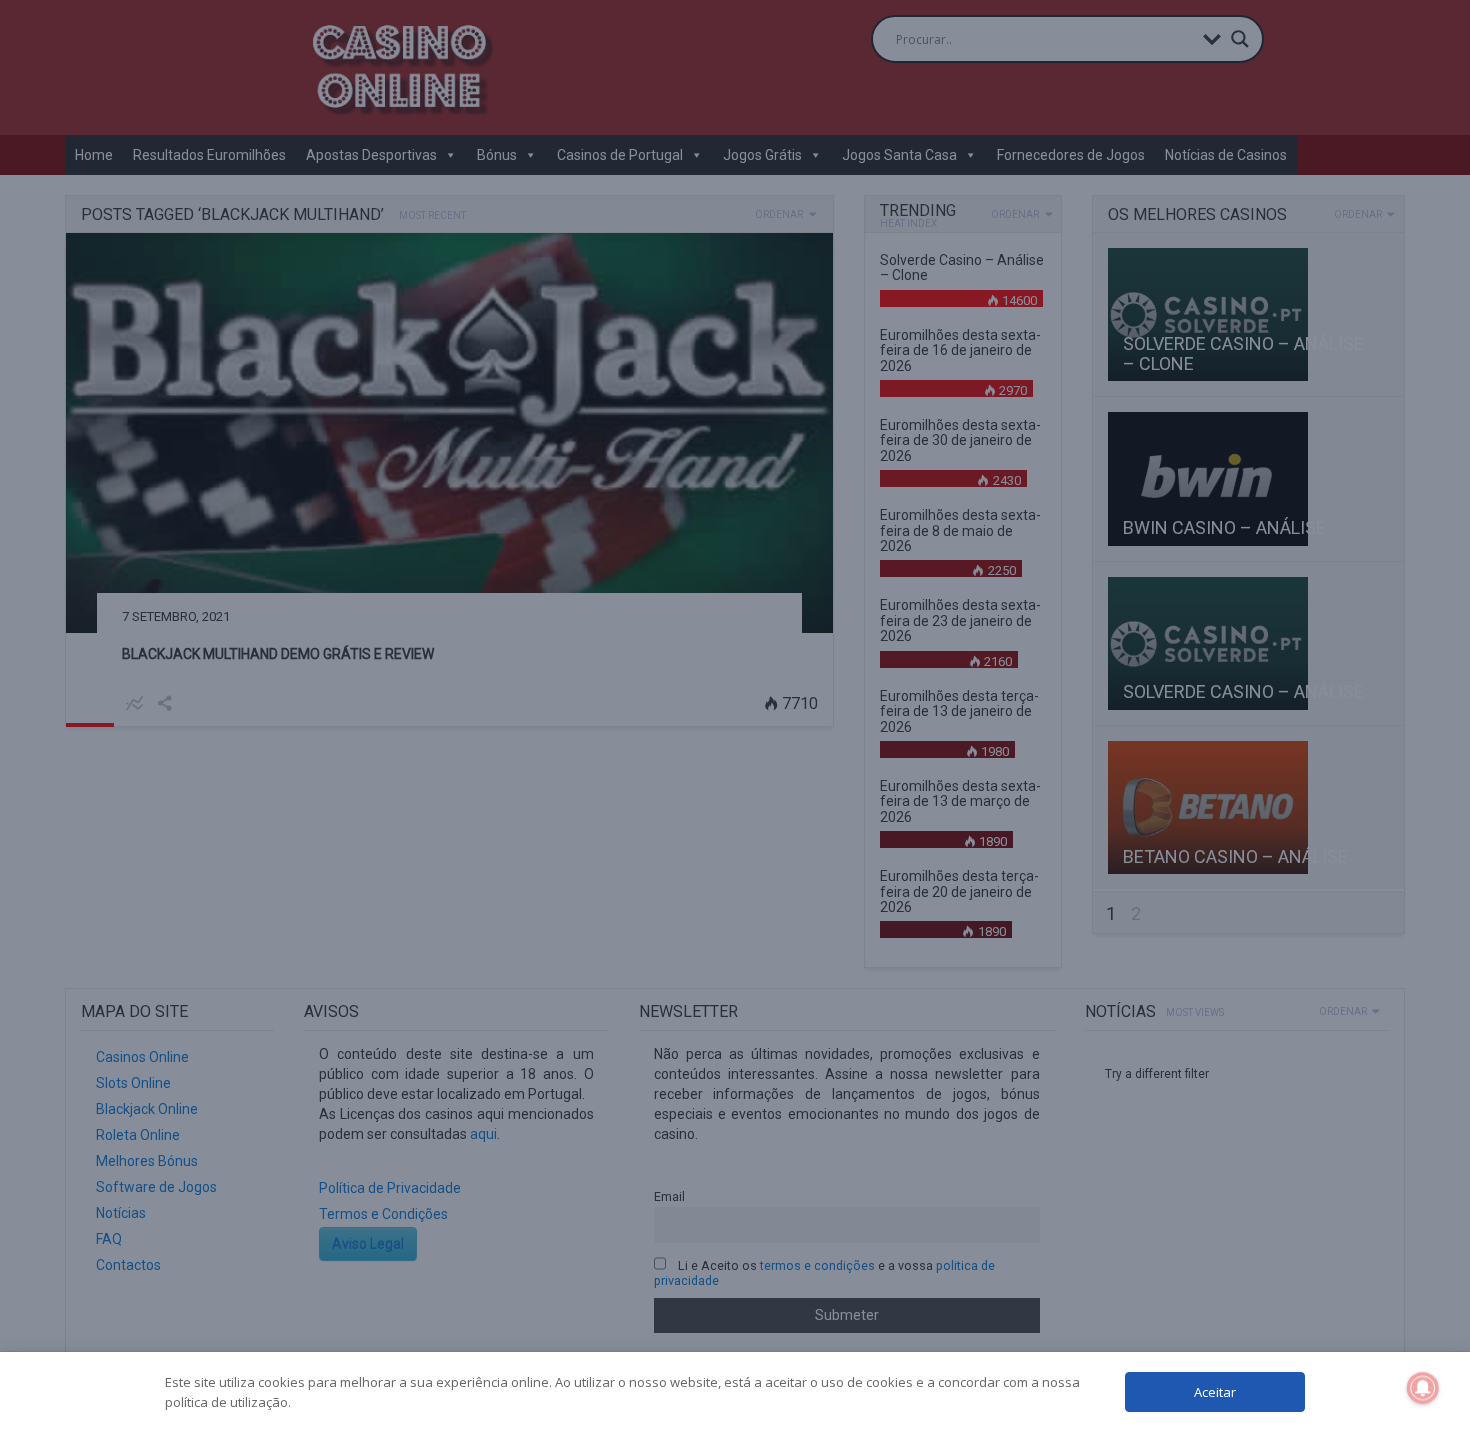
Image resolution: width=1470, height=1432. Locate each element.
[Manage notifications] (1423, 1388)
